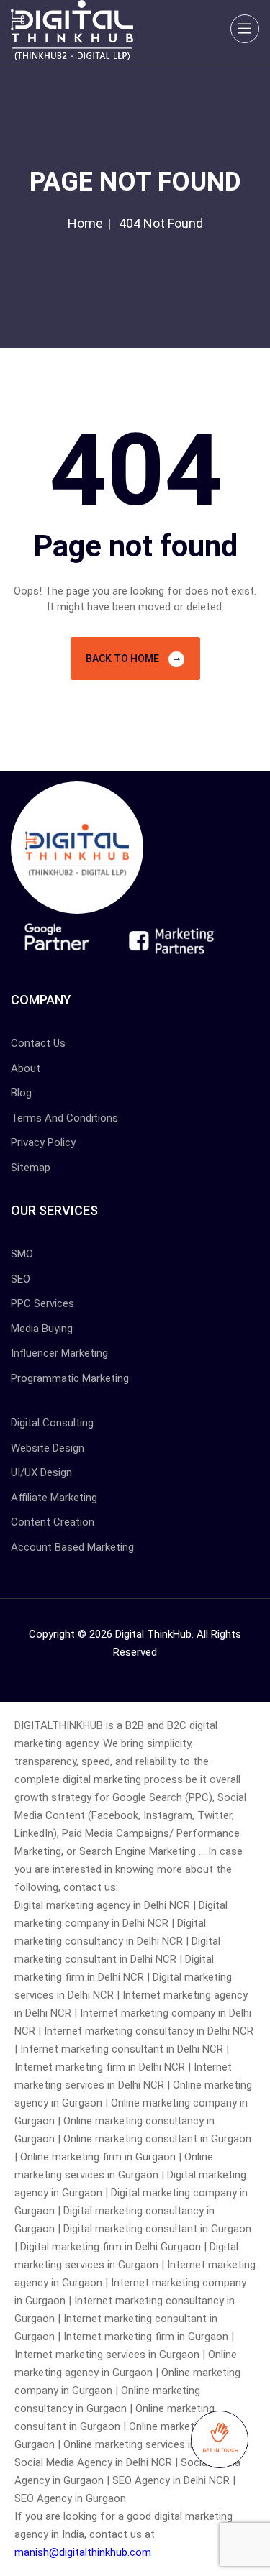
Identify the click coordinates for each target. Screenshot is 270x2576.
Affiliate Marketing (54, 1498)
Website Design (48, 1448)
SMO (22, 1254)
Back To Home (123, 659)
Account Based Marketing (72, 1547)
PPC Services (42, 1303)
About (26, 1068)
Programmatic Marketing (70, 1378)
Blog (21, 1093)
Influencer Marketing (59, 1353)
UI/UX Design (41, 1472)
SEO (21, 1279)
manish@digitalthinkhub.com (83, 2552)
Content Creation (53, 1522)
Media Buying (42, 1329)
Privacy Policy (43, 1142)
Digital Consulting (52, 1423)
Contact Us (38, 1043)
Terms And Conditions (64, 1118)
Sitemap (31, 1168)
